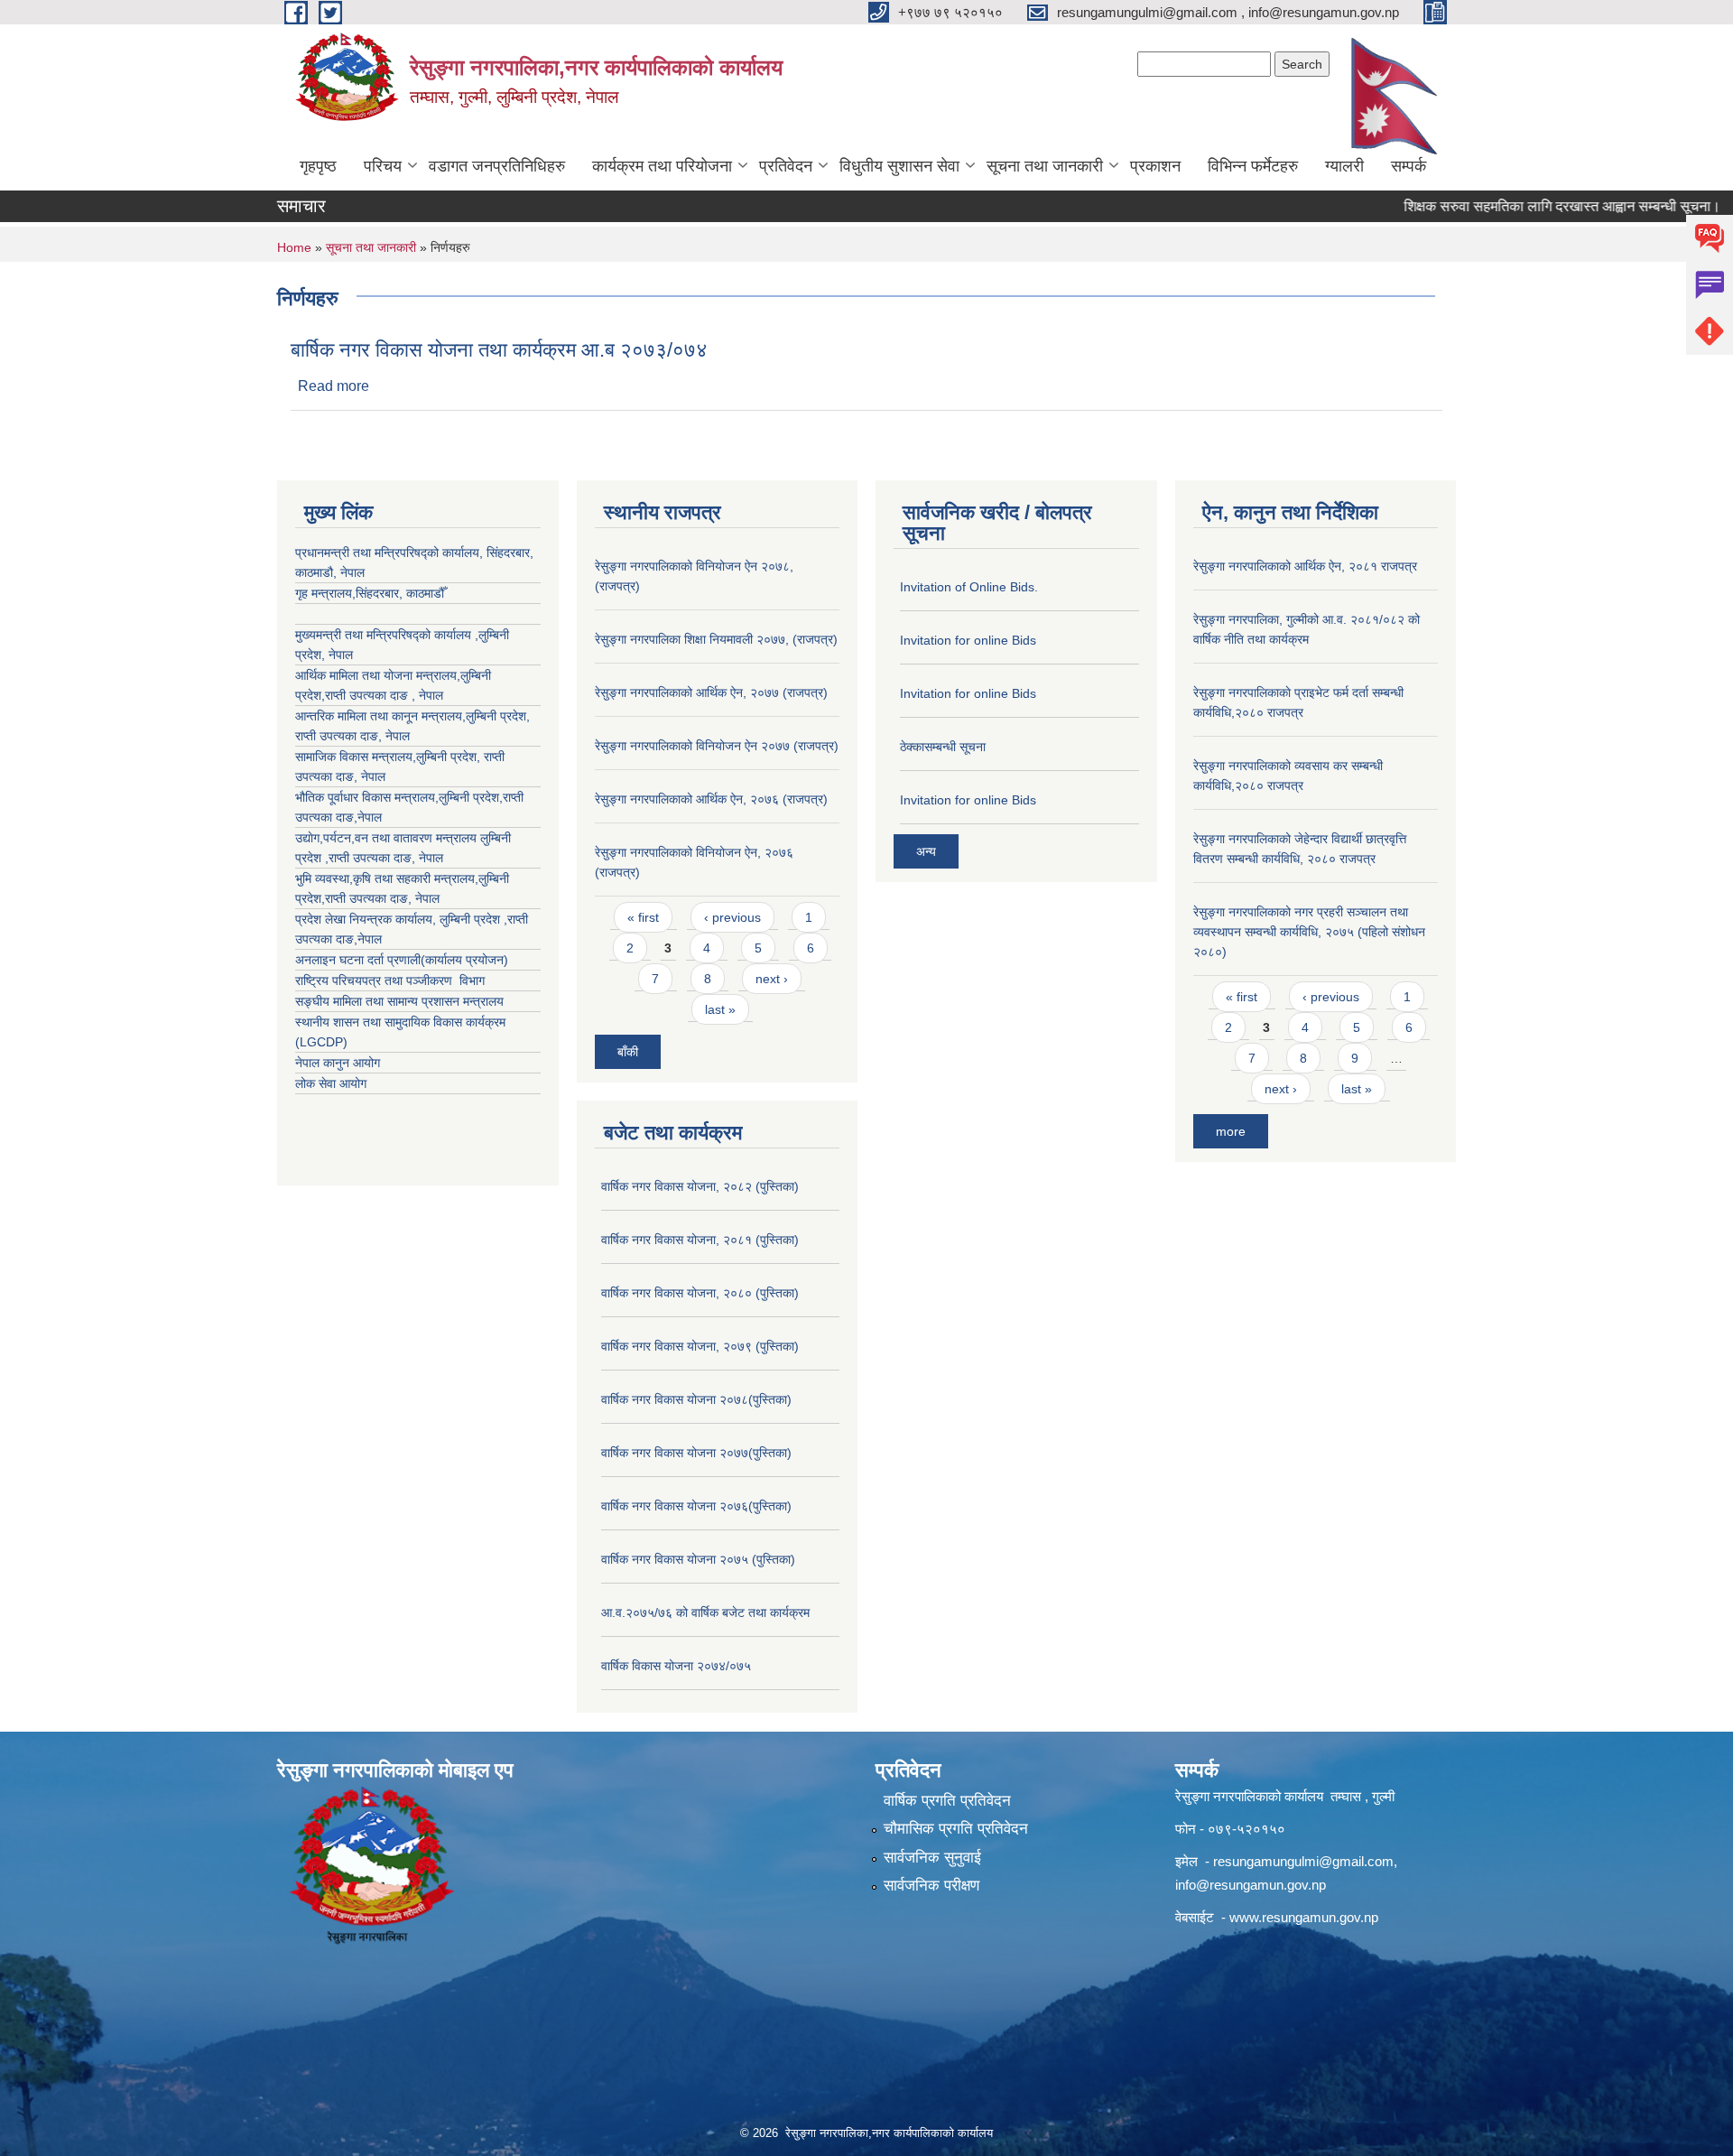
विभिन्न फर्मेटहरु (1253, 166)
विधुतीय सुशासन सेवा (899, 166)
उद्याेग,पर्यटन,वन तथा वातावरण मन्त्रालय (388, 838)
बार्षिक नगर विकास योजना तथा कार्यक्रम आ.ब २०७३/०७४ (499, 350)
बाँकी (628, 1052)
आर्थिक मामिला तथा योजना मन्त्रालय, (378, 675)
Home (294, 247)
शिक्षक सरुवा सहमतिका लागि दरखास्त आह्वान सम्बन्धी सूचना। (1521, 206)
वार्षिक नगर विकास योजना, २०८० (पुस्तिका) (700, 1293)
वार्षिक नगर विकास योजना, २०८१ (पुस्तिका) (700, 1240)
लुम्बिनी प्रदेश (496, 716)
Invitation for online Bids (968, 640)
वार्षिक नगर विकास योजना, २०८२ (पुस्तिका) (700, 1186)
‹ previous (732, 917)
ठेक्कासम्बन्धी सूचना (943, 747)
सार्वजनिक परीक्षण (931, 1886)
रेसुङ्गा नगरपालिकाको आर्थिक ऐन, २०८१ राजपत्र (1305, 566)
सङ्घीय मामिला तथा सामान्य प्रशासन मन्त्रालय (399, 1001)
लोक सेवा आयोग (331, 1083)
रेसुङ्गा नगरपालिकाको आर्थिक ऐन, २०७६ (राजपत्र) (711, 799)
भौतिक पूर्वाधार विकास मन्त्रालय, (367, 797)
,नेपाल (368, 817)
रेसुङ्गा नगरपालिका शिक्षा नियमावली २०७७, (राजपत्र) (716, 639)
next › (772, 979)
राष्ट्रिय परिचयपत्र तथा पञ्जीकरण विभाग (390, 980)
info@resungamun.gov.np (1251, 1885)
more (1231, 1131)
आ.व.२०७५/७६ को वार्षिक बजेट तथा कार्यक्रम (705, 1612)
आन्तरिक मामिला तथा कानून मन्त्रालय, (380, 716)
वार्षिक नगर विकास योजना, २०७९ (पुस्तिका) (700, 1346)
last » (720, 1009)
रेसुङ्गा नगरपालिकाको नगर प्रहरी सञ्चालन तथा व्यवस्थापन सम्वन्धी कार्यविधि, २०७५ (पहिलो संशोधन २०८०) (1309, 932)
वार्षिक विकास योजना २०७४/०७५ (676, 1666)
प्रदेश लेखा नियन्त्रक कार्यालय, (367, 919)
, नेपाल (394, 736)
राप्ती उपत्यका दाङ (337, 736)
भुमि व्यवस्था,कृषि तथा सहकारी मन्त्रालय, (387, 878)
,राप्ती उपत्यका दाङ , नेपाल (382, 695)
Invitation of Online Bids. (969, 587)
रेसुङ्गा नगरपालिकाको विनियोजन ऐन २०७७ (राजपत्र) (717, 746)
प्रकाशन (1155, 166)
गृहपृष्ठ (318, 166)
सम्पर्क (1409, 166)
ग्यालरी (1344, 166)
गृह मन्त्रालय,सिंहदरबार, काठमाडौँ (370, 593)
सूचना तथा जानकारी (1045, 166)
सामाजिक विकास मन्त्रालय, (356, 757)
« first (643, 917)
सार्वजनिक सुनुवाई (932, 1858)
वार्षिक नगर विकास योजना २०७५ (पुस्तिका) (698, 1559)
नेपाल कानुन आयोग (338, 1063)
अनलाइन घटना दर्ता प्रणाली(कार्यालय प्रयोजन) (402, 960)
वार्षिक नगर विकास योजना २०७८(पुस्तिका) (696, 1399)
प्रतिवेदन (786, 166)
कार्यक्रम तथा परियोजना (662, 166)
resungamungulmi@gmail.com (1303, 1861)
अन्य (926, 851)
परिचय (383, 166)
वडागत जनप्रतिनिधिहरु (497, 166)
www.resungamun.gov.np (1304, 1917)
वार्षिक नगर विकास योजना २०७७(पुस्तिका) (696, 1453)
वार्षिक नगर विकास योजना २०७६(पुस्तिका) (696, 1506)
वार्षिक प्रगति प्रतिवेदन (947, 1801)
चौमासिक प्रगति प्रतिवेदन (956, 1829)
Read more (334, 386)
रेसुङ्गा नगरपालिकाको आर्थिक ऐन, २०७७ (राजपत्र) (711, 692)
